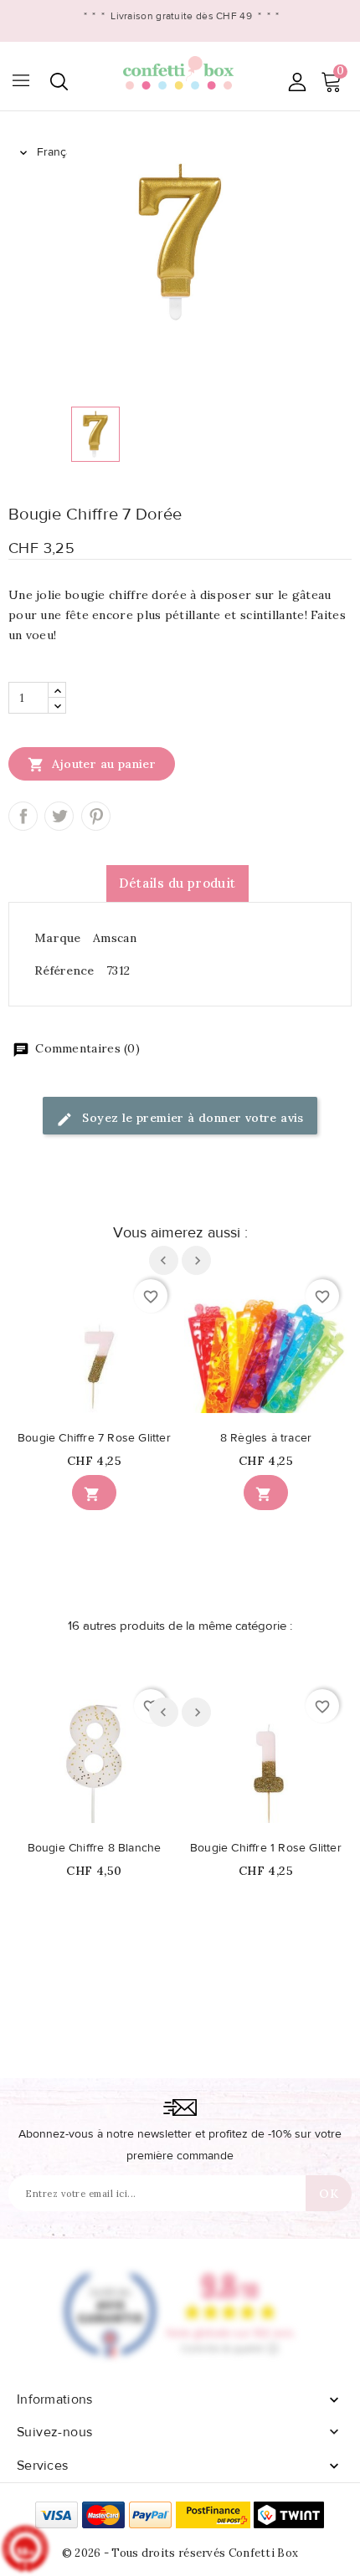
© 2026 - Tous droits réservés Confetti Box (180, 2553)
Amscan (115, 938)
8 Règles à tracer (266, 1438)
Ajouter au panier (92, 765)
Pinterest (96, 816)
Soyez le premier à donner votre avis (191, 1118)
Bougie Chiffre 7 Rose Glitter (94, 1438)
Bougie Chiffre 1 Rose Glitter (266, 1848)
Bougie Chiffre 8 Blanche (95, 1848)
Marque (58, 938)
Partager (23, 816)
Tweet (59, 816)
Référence (64, 970)
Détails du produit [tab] (177, 883)
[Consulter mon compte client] (297, 82)
